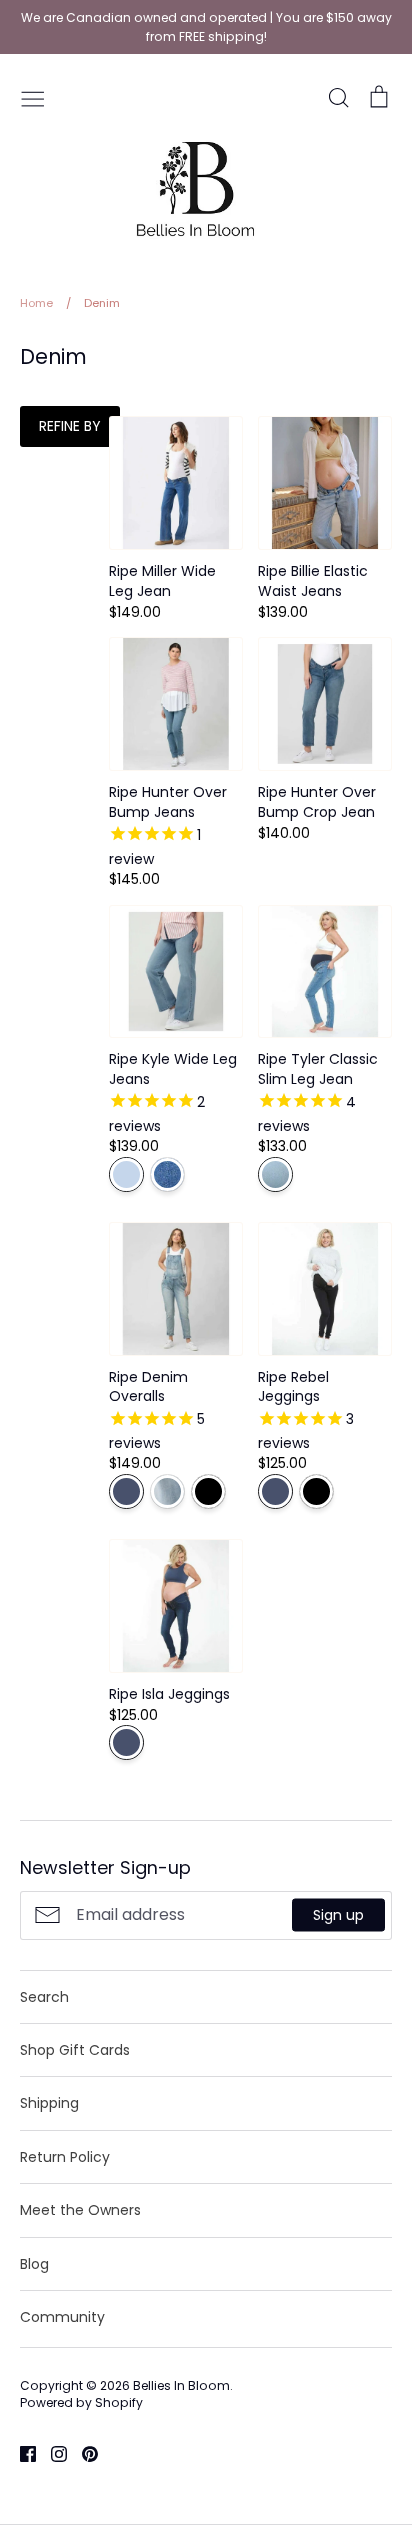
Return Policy (65, 2157)
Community (62, 2317)
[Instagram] (51, 2453)
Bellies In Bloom (181, 2385)
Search (44, 1997)
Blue (275, 1174)
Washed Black (208, 1491)
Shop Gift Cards (75, 2050)
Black (316, 1491)
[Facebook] (20, 2453)
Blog (34, 2264)
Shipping (49, 2103)
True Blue (167, 1174)
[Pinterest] (82, 2453)
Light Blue (126, 1174)
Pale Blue (167, 1491)
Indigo (126, 1491)
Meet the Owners (80, 2210)
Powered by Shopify (81, 2402)
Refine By (70, 426)
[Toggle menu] (33, 97)
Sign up (338, 1915)
